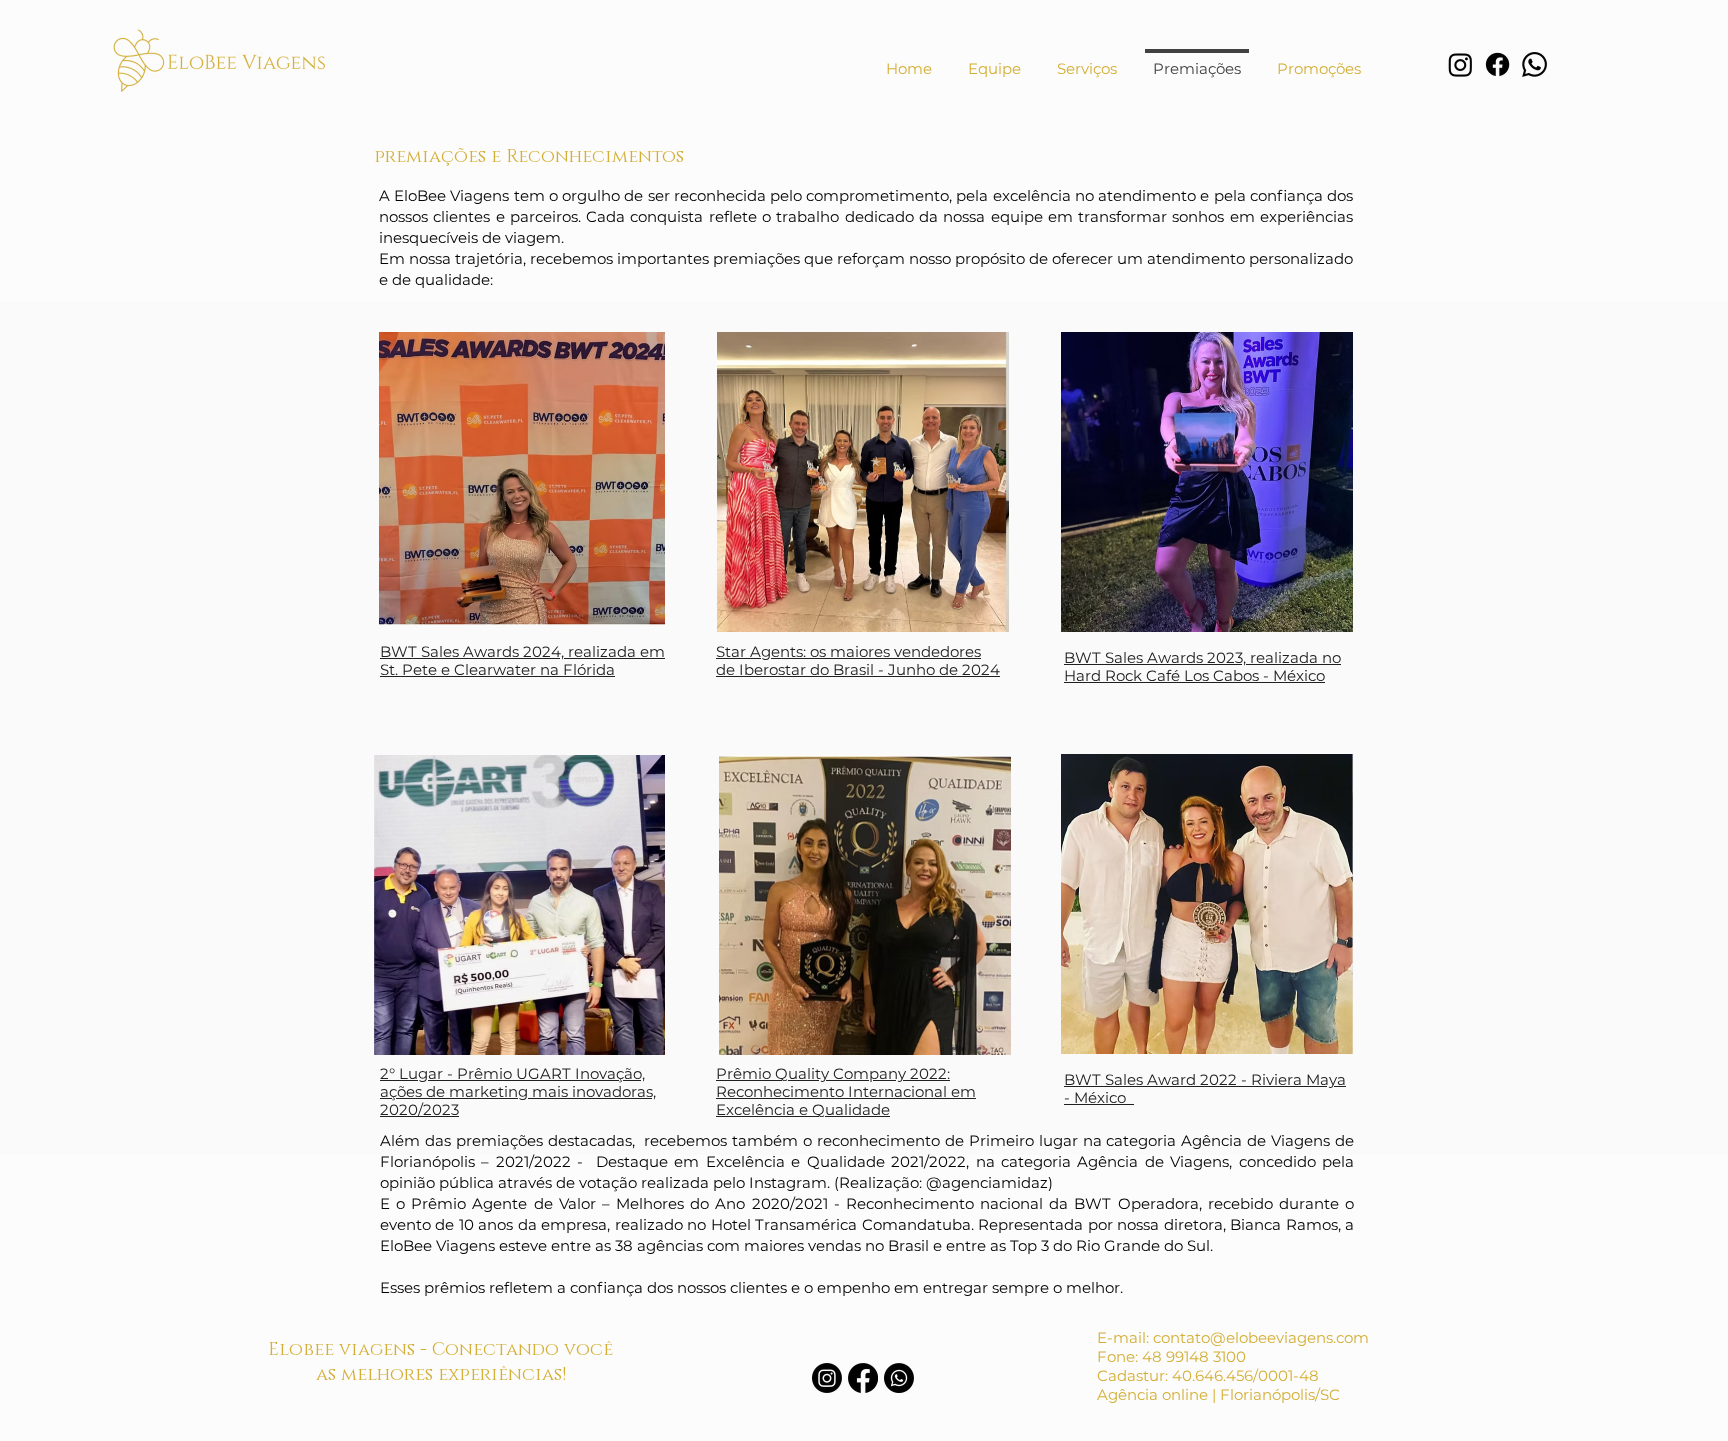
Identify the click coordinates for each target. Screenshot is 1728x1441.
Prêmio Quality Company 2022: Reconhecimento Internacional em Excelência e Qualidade (846, 1091)
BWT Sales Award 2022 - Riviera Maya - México (1205, 1088)
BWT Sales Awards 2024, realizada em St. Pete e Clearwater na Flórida (522, 660)
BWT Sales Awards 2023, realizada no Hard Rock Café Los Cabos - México (1202, 666)
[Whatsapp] (1534, 64)
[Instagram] (1460, 64)
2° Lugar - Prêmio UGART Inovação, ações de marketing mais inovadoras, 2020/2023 (518, 1091)
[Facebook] (1497, 64)
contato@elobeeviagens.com (1261, 1337)
